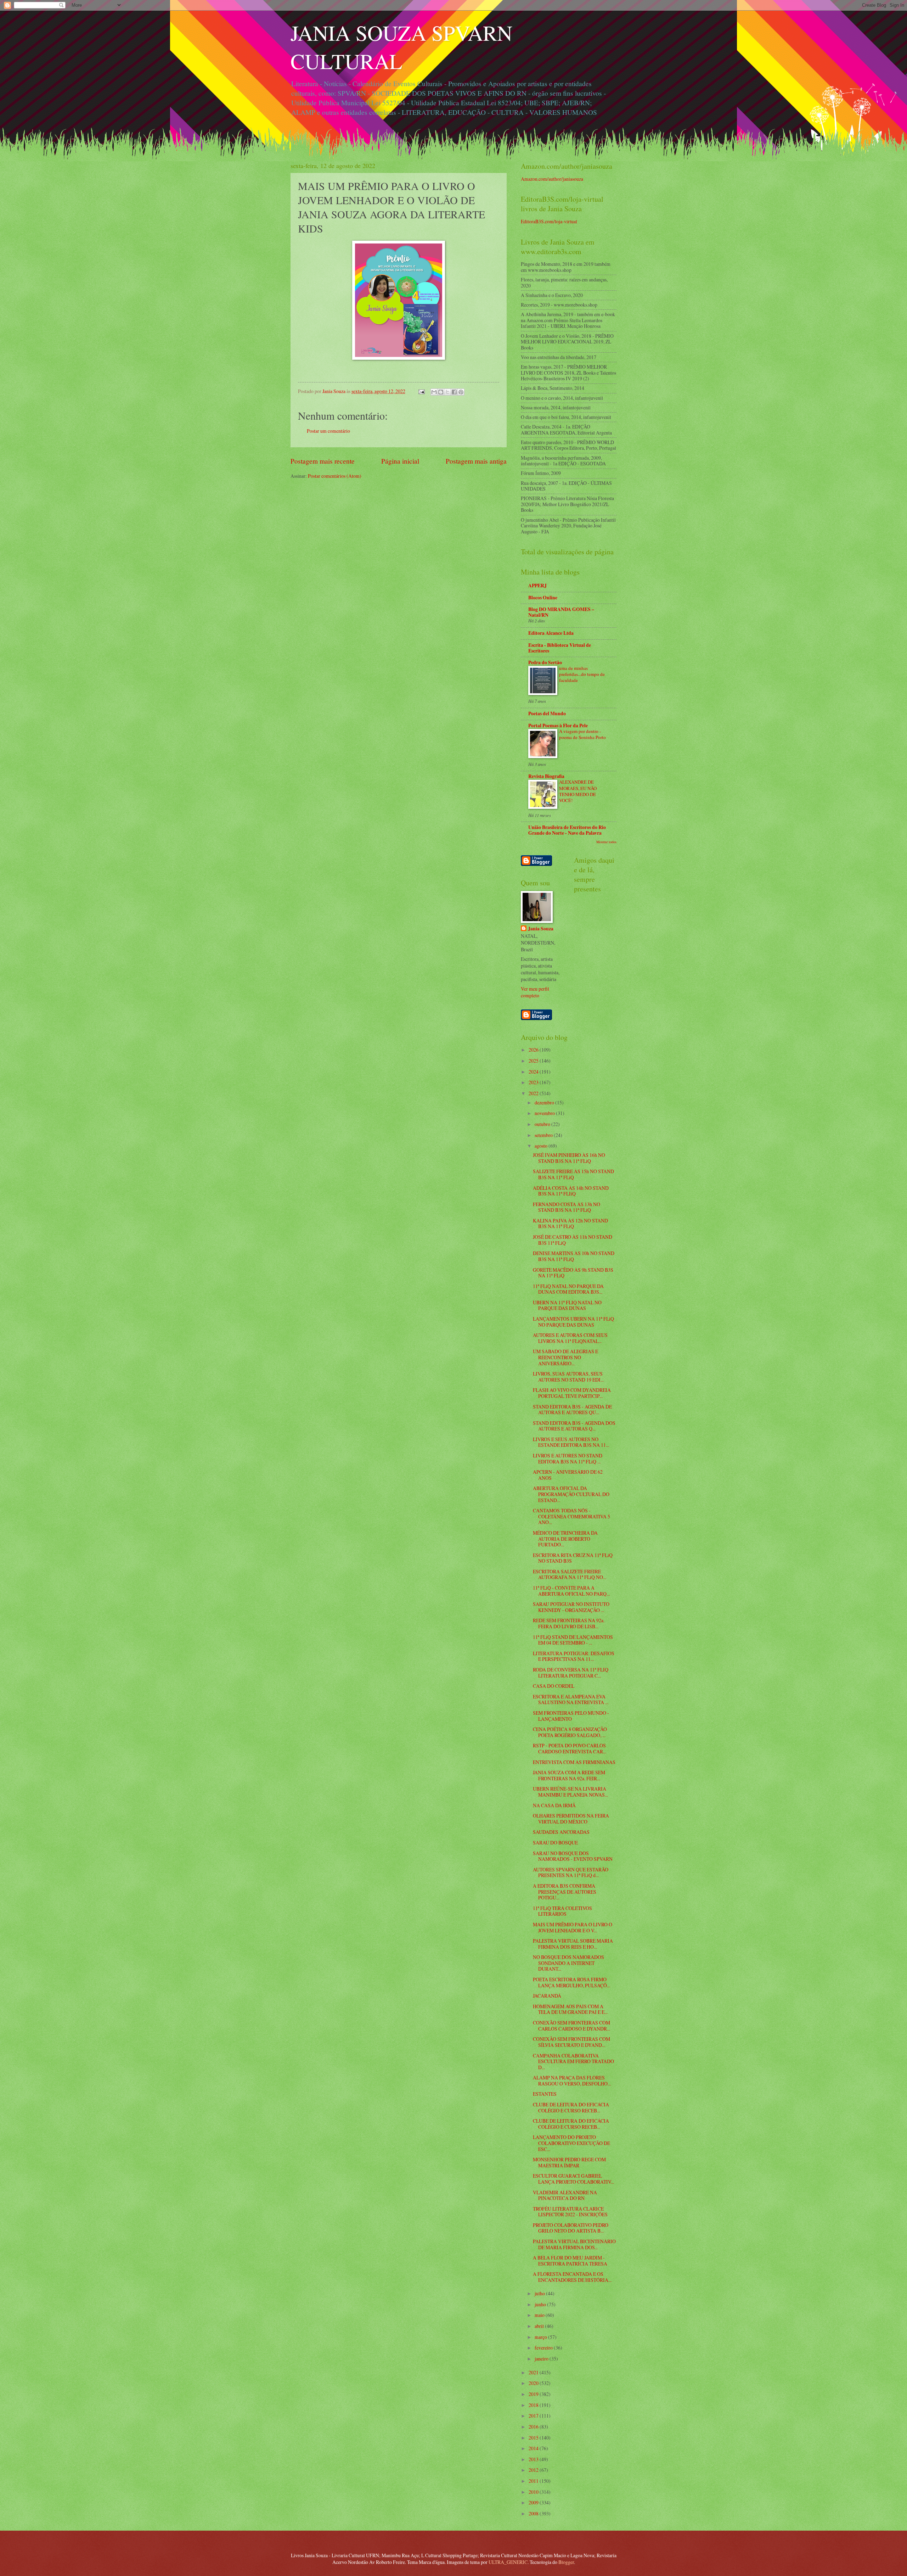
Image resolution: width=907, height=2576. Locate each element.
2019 (534, 2394)
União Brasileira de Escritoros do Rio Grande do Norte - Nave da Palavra (567, 830)
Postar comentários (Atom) (335, 476)
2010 (534, 2492)
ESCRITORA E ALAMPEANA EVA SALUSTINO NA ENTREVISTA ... (571, 1699)
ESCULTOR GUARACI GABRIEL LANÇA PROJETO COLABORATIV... (573, 2179)
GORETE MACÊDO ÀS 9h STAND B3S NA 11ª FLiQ (573, 1273)
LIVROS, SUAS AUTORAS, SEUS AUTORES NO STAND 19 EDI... (568, 1377)
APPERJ (537, 586)
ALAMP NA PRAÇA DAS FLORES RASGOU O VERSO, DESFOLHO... (572, 2081)
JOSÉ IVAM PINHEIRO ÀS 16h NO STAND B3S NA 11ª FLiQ (569, 1158)
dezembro (545, 1102)
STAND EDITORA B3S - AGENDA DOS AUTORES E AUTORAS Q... (574, 1426)
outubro (543, 1124)
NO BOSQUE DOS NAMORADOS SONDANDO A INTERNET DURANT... (568, 1963)
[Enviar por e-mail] (434, 392)
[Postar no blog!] (441, 392)
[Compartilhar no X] (447, 392)
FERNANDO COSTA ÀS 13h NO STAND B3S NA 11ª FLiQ (567, 1207)
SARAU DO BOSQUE (555, 1843)
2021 (534, 2372)
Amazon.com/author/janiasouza (552, 179)
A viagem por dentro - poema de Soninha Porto (582, 734)
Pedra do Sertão (545, 662)
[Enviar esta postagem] (421, 391)
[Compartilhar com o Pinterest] (461, 392)
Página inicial (400, 461)
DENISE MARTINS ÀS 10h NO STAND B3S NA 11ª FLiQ (574, 1256)
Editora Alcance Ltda (551, 633)
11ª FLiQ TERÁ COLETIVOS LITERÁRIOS (562, 1911)
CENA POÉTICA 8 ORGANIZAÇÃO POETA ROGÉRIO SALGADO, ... (570, 1732)
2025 (534, 1061)
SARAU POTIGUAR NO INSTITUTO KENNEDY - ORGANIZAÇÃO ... (571, 1607)
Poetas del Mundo (547, 713)
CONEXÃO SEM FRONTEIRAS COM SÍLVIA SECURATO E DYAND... (571, 2042)
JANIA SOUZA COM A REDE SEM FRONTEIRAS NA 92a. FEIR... (569, 1775)
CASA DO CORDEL (554, 1686)
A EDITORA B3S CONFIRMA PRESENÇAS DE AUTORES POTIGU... (565, 1892)
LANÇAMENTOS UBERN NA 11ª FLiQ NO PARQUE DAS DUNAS (573, 1322)
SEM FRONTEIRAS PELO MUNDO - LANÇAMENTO (571, 1716)
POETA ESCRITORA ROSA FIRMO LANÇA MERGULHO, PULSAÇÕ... (571, 1982)
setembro (544, 1135)
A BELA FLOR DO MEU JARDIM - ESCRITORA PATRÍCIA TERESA (570, 2261)
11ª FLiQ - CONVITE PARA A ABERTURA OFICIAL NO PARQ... (571, 1591)
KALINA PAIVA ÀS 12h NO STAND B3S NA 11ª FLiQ (570, 1223)
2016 (534, 2427)
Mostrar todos (606, 842)
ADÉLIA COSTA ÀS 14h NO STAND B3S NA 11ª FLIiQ (571, 1191)
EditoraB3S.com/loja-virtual (549, 221)
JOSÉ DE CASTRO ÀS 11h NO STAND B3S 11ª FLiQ (573, 1240)
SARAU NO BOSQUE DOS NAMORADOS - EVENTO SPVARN (573, 1856)
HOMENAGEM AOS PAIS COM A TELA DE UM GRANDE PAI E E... (570, 2009)
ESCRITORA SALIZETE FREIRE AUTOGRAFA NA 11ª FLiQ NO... (570, 1574)
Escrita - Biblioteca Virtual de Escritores (560, 648)
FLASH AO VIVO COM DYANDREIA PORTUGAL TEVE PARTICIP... (572, 1393)
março (541, 2337)
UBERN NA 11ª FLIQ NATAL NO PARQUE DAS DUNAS (567, 1305)
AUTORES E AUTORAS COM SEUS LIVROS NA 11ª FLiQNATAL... (570, 1338)
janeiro (542, 2359)
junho (541, 2304)
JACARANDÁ (547, 1996)
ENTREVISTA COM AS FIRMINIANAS (574, 1762)
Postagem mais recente (323, 461)
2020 (534, 2383)
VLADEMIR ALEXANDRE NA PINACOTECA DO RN (565, 2195)
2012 (534, 2470)
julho (540, 2293)
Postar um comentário (328, 431)
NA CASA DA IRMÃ (554, 1805)
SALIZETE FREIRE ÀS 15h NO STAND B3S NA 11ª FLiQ (573, 1174)
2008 (534, 2513)
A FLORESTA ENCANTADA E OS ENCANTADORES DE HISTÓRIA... (572, 2277)
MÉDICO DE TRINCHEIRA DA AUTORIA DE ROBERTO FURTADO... (565, 1539)
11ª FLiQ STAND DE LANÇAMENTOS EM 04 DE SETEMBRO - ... (573, 1640)
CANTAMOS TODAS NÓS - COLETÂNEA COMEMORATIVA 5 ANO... (571, 1516)
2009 (534, 2502)
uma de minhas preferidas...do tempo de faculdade (582, 674)
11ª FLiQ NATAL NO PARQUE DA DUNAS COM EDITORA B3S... (568, 1289)
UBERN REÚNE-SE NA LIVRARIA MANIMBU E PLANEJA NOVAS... (570, 1792)
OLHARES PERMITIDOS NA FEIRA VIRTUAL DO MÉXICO (571, 1819)
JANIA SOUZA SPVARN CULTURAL (401, 47)
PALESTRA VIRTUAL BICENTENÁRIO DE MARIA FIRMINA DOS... (574, 2244)
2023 (534, 1082)
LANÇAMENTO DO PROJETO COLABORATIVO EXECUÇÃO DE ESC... (571, 2143)
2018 (534, 2405)
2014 (534, 2448)
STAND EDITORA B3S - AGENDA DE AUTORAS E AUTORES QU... (572, 1410)
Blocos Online (543, 598)
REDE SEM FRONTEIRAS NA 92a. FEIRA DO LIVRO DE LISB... (569, 1623)
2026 (534, 1050)
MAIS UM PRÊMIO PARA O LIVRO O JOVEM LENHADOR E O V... (573, 1927)
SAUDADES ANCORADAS (561, 1832)
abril (540, 2326)
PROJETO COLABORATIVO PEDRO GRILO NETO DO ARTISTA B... (571, 2228)
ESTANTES (545, 2094)
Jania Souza (541, 929)
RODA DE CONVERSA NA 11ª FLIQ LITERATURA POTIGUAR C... (571, 1673)
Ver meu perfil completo (535, 992)
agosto (542, 1146)
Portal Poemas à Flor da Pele (558, 726)
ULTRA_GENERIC (508, 2562)
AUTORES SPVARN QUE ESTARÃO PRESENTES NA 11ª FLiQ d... (571, 1872)
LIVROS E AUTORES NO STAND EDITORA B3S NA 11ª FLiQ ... (568, 1458)
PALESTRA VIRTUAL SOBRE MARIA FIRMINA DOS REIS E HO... (573, 1944)
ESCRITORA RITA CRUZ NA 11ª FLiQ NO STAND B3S (573, 1558)
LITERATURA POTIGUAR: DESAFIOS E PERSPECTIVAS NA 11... (574, 1656)
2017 (534, 2416)
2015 (534, 2438)
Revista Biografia (546, 776)
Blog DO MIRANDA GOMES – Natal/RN (561, 612)
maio (540, 2315)
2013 (534, 2459)
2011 (534, 2481)
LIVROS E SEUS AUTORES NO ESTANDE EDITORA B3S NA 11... (571, 1442)
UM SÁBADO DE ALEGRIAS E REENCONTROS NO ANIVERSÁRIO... (565, 1357)
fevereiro (544, 2348)
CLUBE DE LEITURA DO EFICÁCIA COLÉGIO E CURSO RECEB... (571, 2107)
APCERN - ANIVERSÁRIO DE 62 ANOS (568, 1475)
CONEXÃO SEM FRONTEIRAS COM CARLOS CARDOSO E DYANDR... (571, 2026)
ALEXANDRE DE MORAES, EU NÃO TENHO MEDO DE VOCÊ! (578, 791)
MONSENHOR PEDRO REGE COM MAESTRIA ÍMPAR (569, 2162)
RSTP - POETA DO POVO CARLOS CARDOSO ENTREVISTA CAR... (570, 1748)
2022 (534, 1093)
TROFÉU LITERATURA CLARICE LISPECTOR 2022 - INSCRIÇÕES (570, 2212)
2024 (534, 1072)
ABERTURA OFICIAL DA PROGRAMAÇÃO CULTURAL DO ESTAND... (571, 1494)
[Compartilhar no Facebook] (454, 392)
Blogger (566, 2562)
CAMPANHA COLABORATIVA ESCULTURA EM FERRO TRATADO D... (573, 2061)
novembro (545, 1113)
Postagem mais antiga (476, 461)
